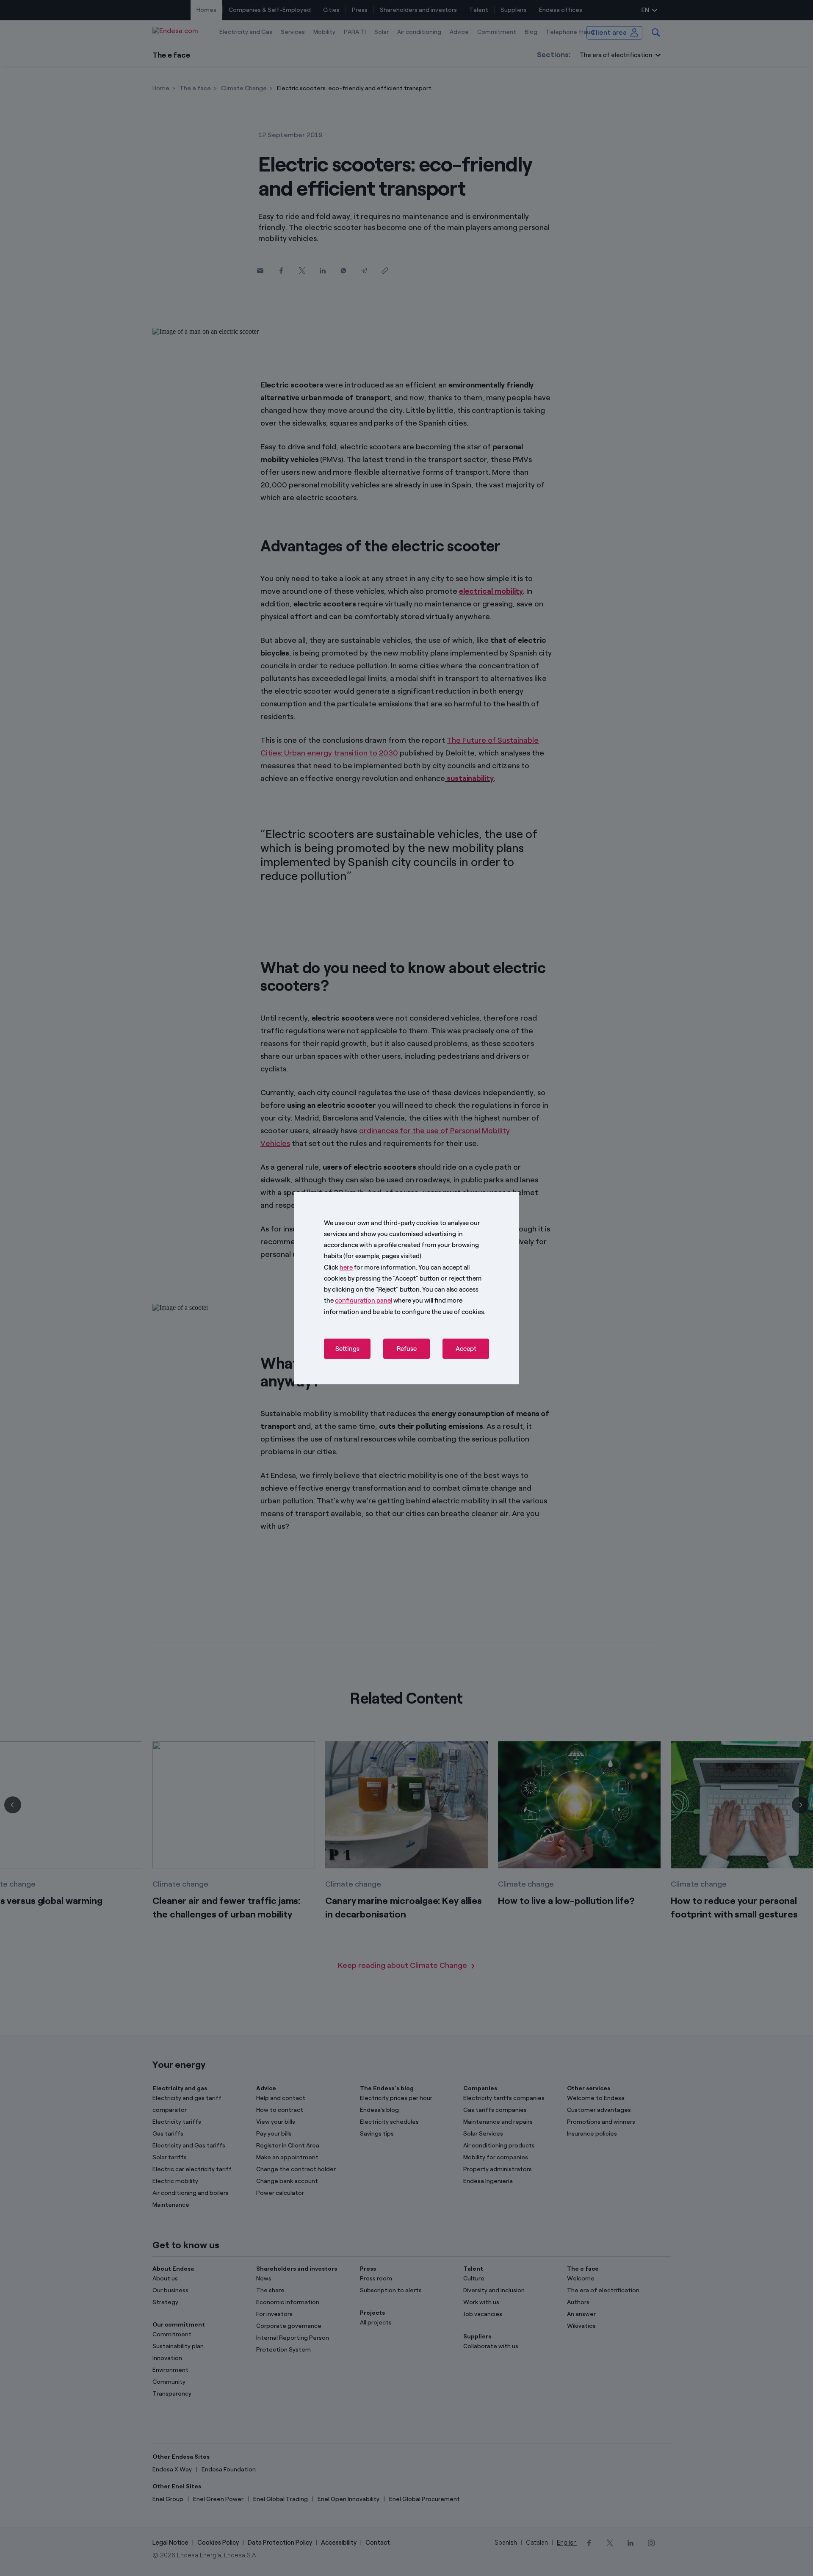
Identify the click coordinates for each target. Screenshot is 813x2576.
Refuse (407, 1349)
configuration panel (364, 1300)
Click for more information (370, 1267)
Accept (466, 1349)
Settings (347, 1349)
